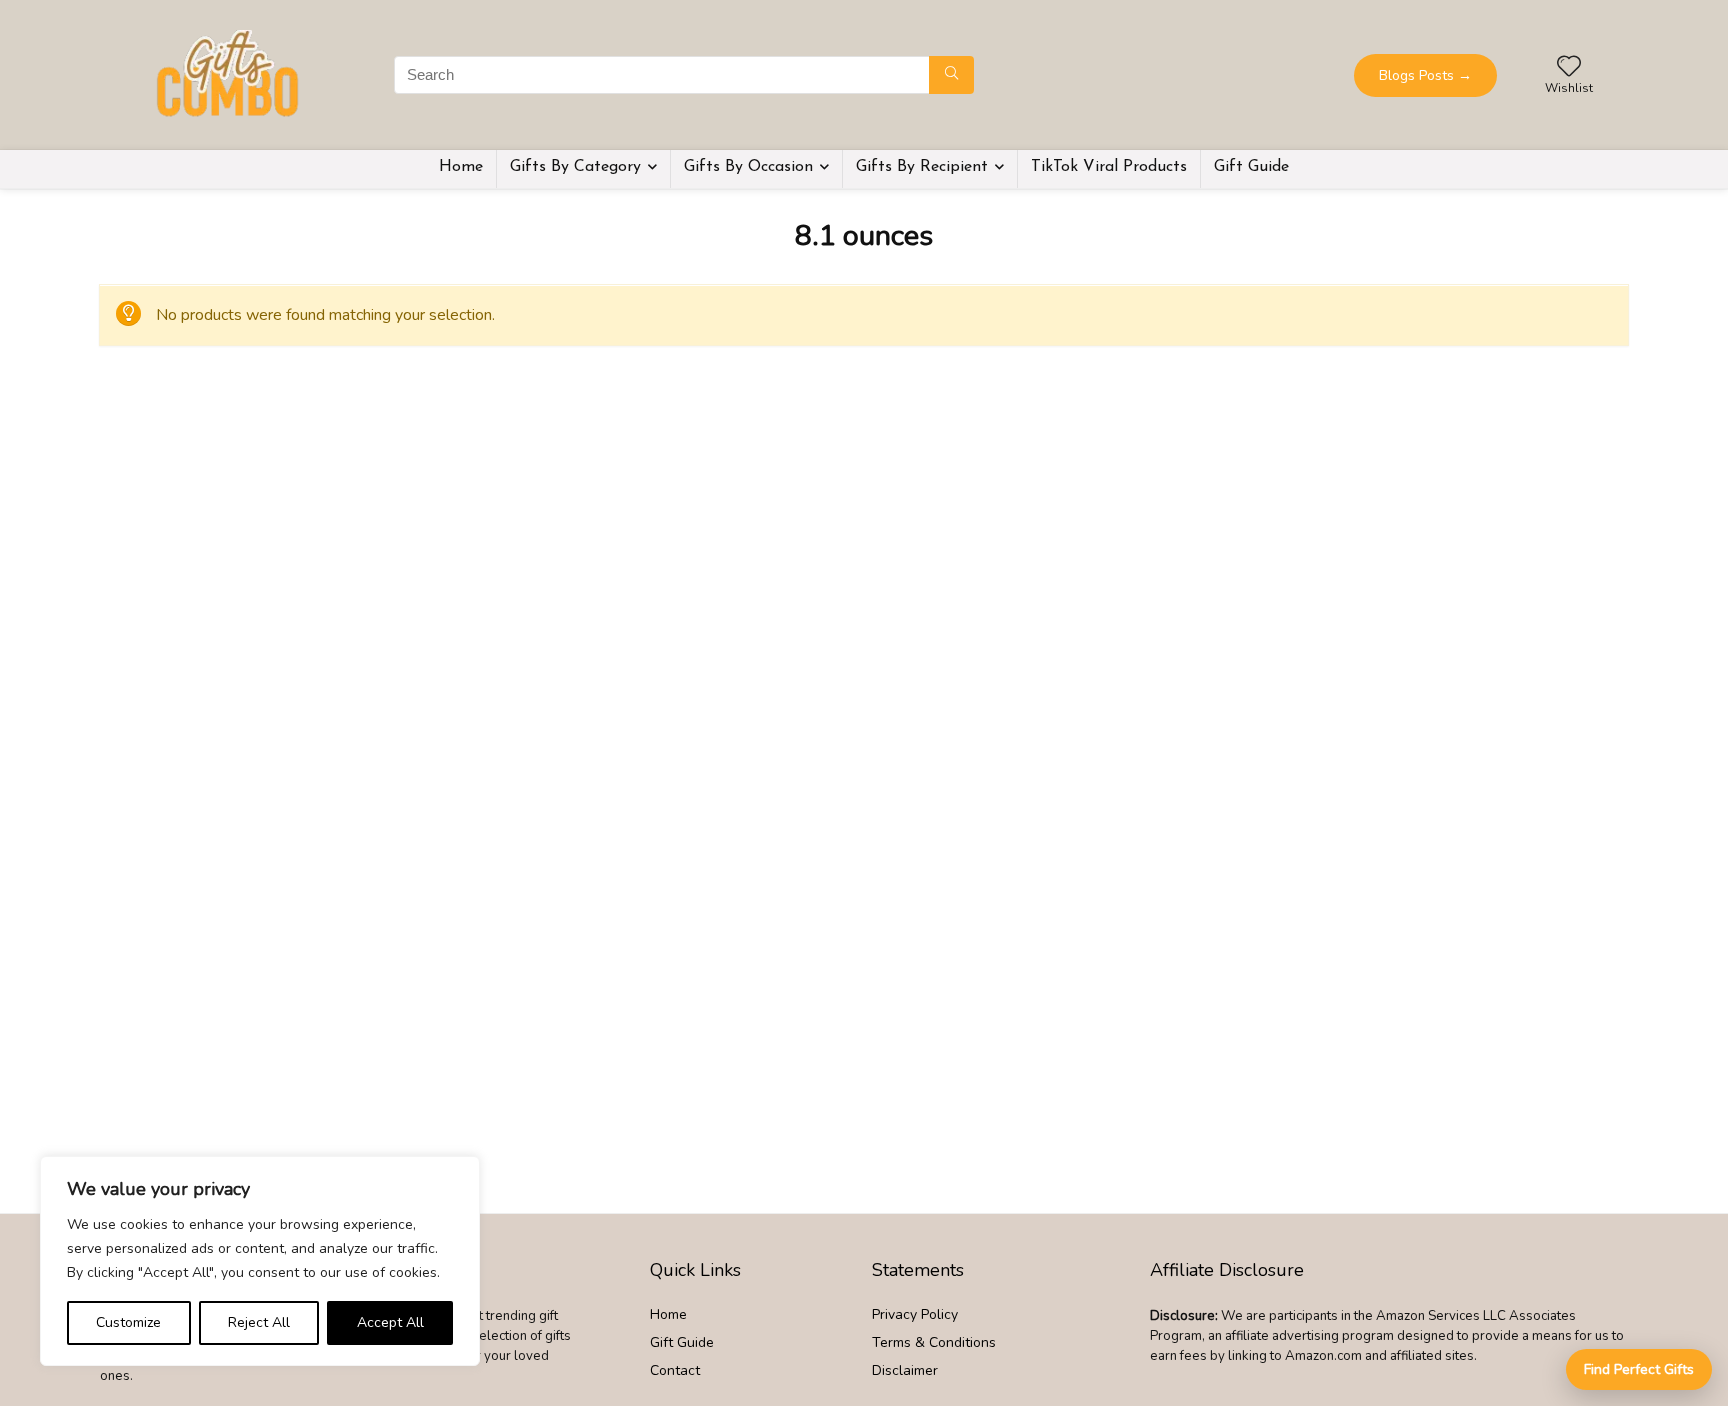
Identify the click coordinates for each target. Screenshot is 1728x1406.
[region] (260, 1261)
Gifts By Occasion (748, 167)
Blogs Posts (1425, 75)
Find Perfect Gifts (1639, 1369)
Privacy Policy (915, 1314)
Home (461, 167)
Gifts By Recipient (922, 167)
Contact (675, 1370)
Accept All (390, 1322)
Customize (128, 1322)
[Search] (951, 75)
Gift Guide (1251, 167)
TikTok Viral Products (1109, 167)
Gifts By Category (575, 167)
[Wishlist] (1569, 68)
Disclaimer (905, 1370)
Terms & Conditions (934, 1342)
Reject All (259, 1322)
